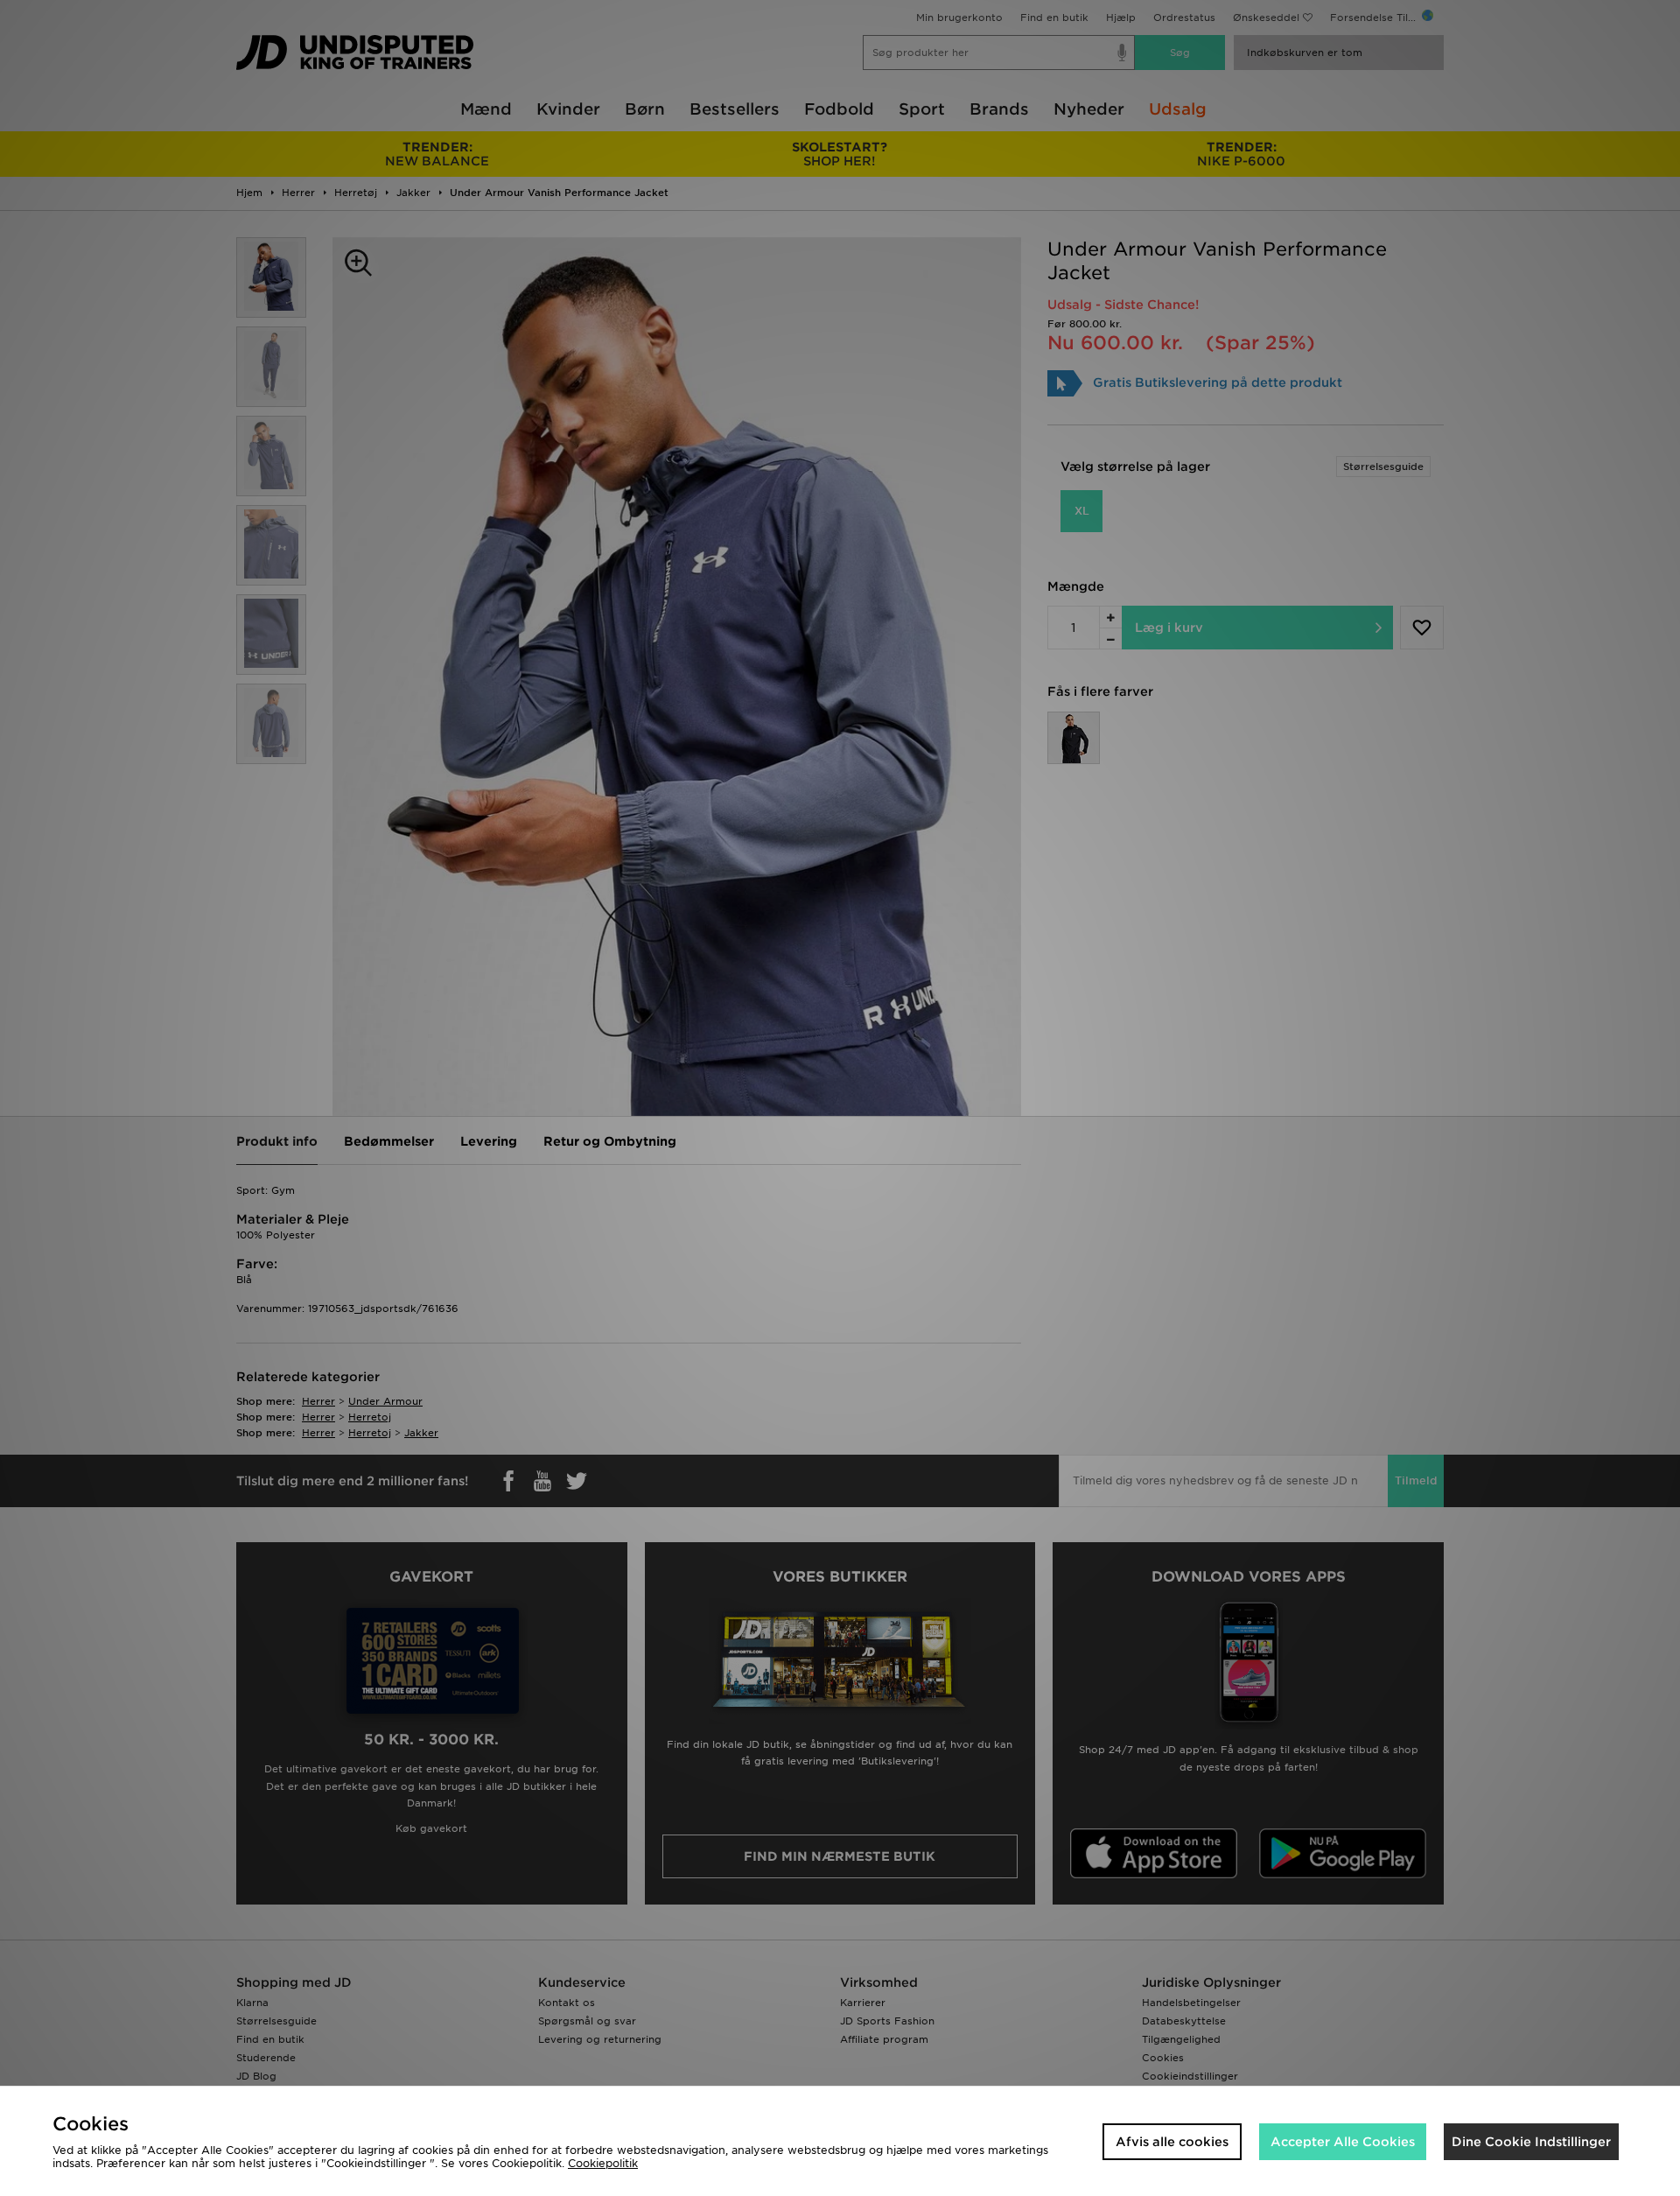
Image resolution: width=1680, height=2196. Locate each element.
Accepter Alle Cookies (1343, 2142)
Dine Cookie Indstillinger (1531, 2142)
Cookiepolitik (603, 2163)
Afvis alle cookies (1172, 2142)
